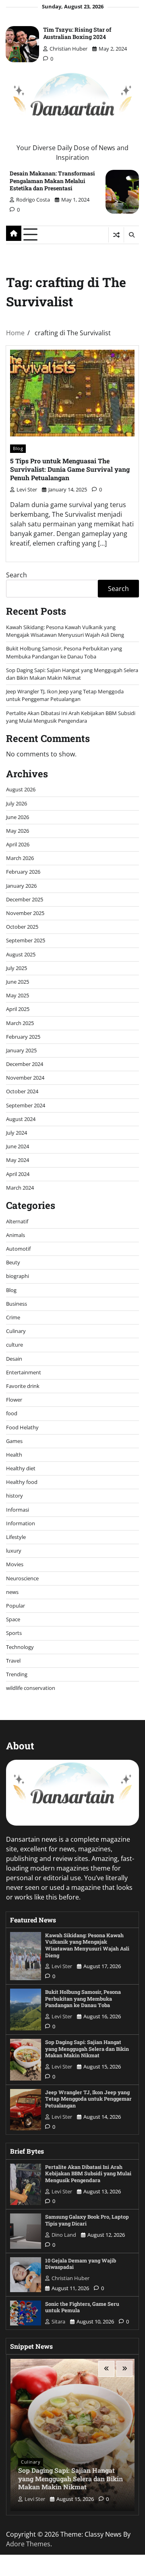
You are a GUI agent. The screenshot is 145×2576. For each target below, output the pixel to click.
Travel (13, 1661)
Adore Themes (28, 2544)
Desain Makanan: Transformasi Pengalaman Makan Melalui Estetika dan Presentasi (52, 180)
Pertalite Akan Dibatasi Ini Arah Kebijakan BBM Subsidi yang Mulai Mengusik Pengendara (71, 717)
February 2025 (23, 1037)
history (14, 1496)
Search (17, 575)
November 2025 (25, 913)
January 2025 (21, 1050)
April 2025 (18, 1009)
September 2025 (26, 940)
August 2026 (21, 789)
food (12, 1413)
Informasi (18, 1510)
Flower (14, 1400)
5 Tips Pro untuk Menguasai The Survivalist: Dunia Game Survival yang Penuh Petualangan (70, 469)
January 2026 (21, 886)
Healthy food (22, 1482)
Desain (14, 1359)
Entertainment (24, 1372)
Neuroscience (22, 1578)
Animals (16, 1235)
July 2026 (17, 803)
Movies (15, 1564)
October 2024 (22, 1091)
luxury (14, 1551)
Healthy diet (21, 1468)
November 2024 (25, 1078)
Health (14, 1455)
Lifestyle (16, 1537)
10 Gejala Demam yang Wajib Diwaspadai (81, 2264)
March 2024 (20, 1188)
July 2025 (17, 968)
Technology (20, 1647)
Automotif (18, 1249)
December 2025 (25, 899)
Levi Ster (27, 489)
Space (13, 1619)
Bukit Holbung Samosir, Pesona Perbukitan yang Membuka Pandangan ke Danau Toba (64, 652)
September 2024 (26, 1105)
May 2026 (18, 831)
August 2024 (21, 1119)
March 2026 (20, 858)
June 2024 (18, 1146)
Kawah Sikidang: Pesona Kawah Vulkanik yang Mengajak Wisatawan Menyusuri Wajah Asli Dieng (65, 631)
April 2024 (18, 1174)
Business (17, 1304)
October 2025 (22, 927)
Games (14, 1441)
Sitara (58, 2321)
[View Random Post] (116, 235)
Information (21, 1523)
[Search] (131, 235)
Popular (16, 1606)
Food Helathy (22, 1427)
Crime (13, 1317)
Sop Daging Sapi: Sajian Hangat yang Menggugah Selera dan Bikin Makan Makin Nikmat (72, 674)
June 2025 (18, 982)
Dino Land (64, 2235)
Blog (18, 448)
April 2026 (18, 844)
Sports (14, 1633)
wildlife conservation (31, 1688)
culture (14, 1345)
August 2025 (21, 954)
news (12, 1592)
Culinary (16, 1331)
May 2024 (18, 1160)
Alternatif (17, 1221)
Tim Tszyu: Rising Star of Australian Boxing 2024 (77, 33)
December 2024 (25, 1064)
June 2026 (18, 817)
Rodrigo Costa (33, 200)
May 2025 (18, 995)
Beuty (13, 1262)
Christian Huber (68, 49)
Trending (17, 1674)
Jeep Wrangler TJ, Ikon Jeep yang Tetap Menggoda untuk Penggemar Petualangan (65, 695)
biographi (18, 1276)
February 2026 (23, 872)
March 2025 (20, 1023)
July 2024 (17, 1133)
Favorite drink (23, 1386)
